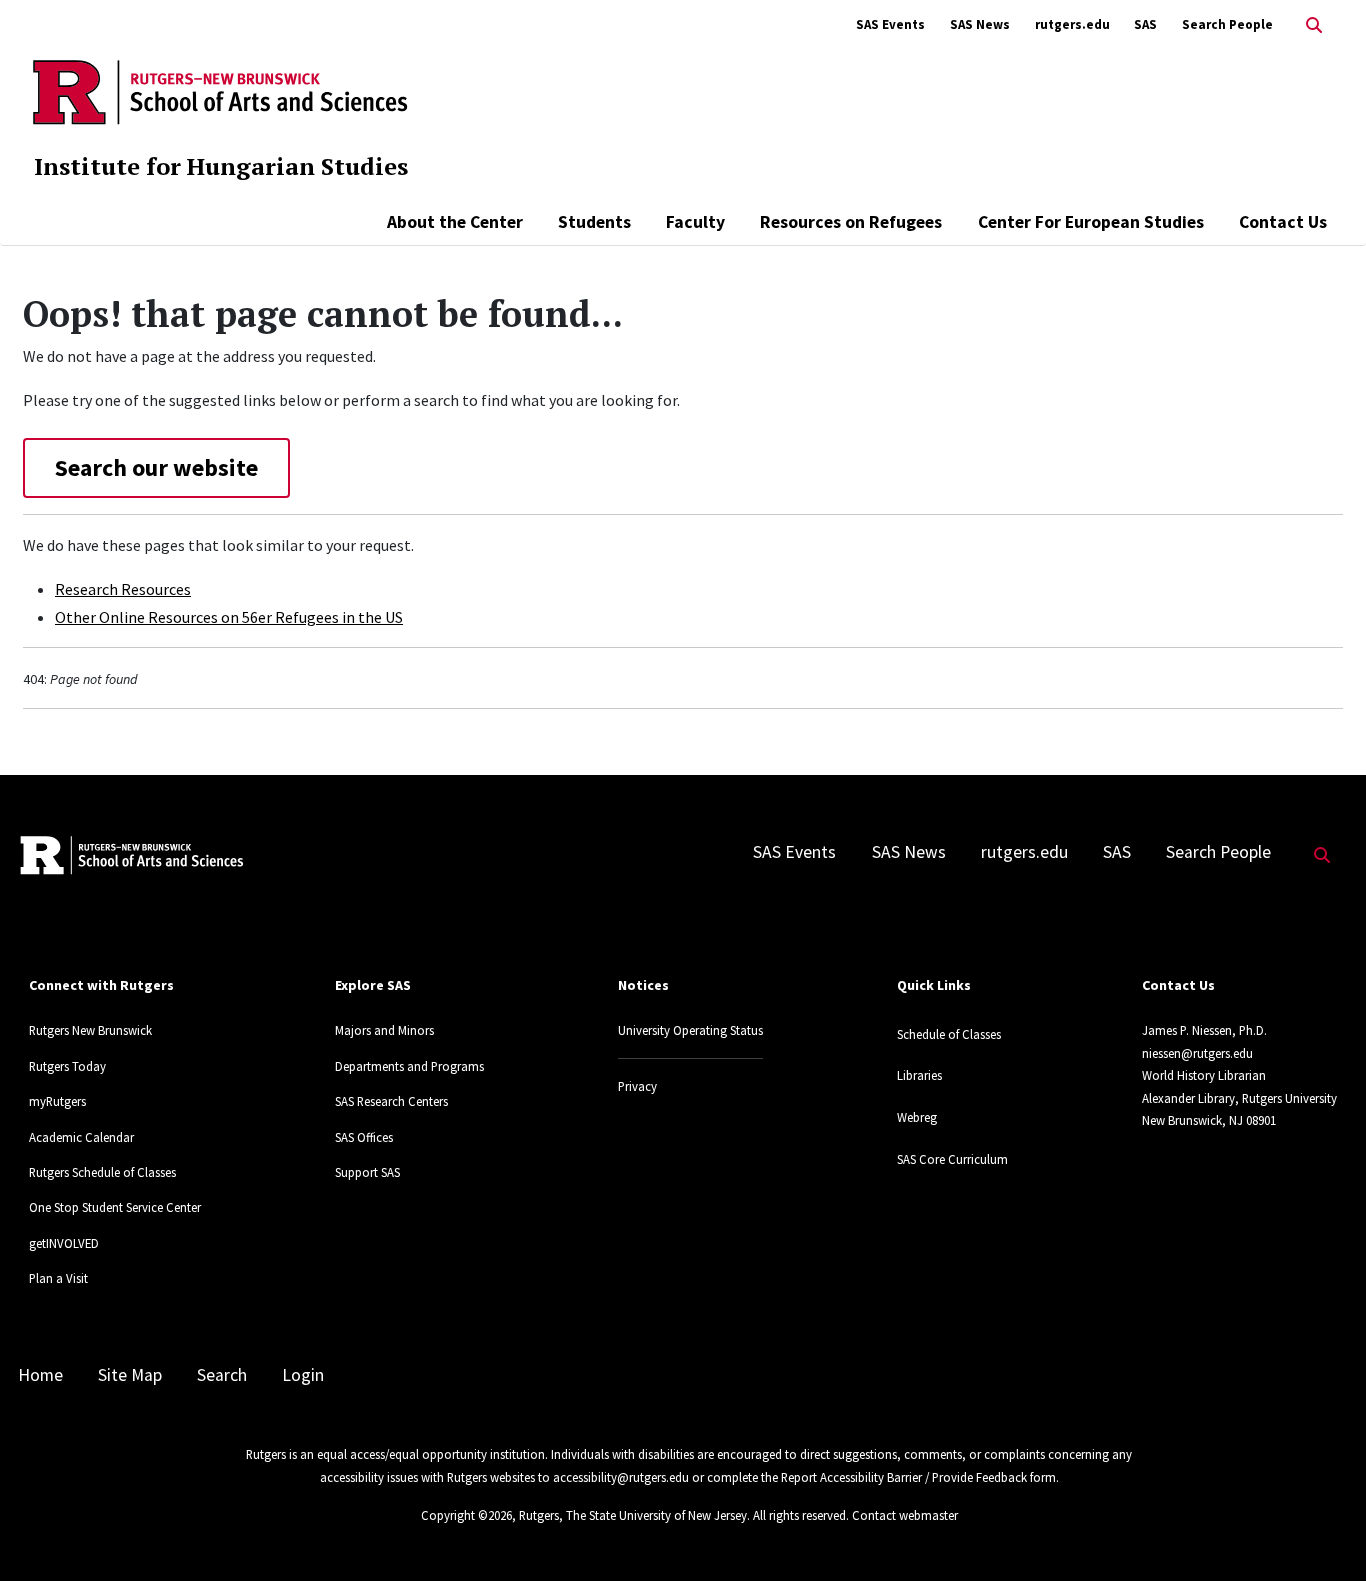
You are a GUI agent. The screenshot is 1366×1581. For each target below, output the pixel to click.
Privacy (637, 1086)
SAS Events (890, 24)
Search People (1227, 24)
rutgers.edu (1072, 24)
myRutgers (57, 1101)
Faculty (695, 222)
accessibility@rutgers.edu (621, 1477)
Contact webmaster (905, 1515)
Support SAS (367, 1172)
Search (222, 1375)
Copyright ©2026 (466, 1515)
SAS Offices (364, 1137)
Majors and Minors (384, 1030)
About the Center (455, 222)
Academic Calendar (81, 1137)
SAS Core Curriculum (952, 1159)
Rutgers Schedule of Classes (102, 1172)
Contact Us (1283, 222)
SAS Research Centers (391, 1101)
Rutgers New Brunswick (90, 1030)
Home (40, 1375)
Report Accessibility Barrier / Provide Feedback (904, 1477)
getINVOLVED (64, 1243)
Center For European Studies (1091, 222)
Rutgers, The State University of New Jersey (633, 1515)
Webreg (917, 1117)
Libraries (919, 1075)
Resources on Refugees (851, 222)
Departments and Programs (409, 1066)
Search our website (156, 467)
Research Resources (123, 589)
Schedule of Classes (949, 1034)
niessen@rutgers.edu (1197, 1053)
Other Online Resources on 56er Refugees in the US (229, 617)
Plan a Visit (58, 1278)
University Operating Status (690, 1030)
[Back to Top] (1322, 1532)
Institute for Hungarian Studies (221, 166)
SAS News (980, 24)
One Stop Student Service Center (115, 1207)
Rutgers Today (67, 1066)
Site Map (130, 1375)
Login (303, 1375)
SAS (1145, 24)
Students (594, 222)
